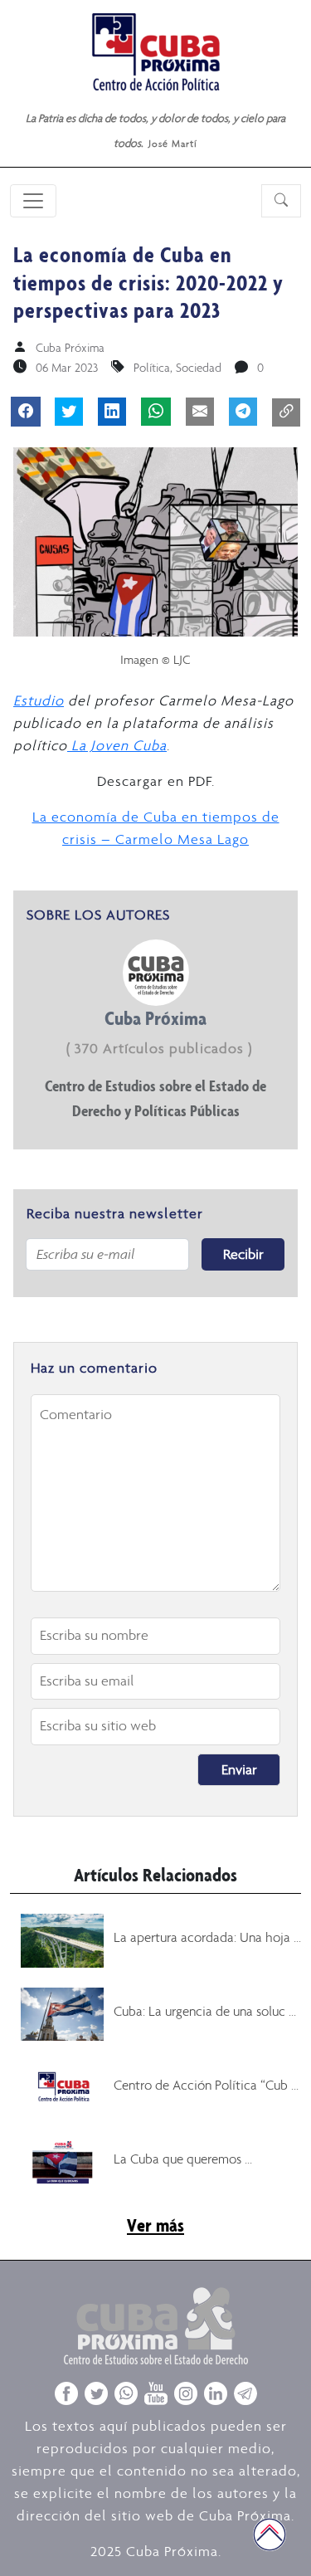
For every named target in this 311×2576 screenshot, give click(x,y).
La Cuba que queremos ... (183, 2159)
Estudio (39, 700)
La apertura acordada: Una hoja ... (207, 1937)
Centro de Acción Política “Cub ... (206, 2085)
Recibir (243, 1254)
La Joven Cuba (117, 745)
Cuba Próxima (70, 348)
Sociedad (199, 368)
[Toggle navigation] (33, 201)
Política (152, 368)
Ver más (155, 2225)
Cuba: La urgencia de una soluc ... (205, 2011)
